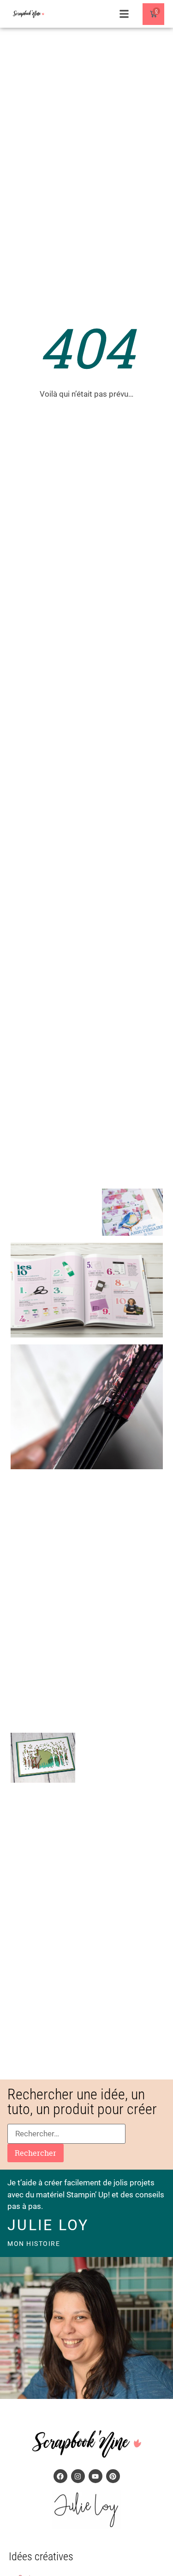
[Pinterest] (113, 2476)
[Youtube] (95, 2476)
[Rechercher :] (66, 2134)
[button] (124, 14)
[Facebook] (60, 2476)
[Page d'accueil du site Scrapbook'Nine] (32, 14)
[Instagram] (78, 2476)
